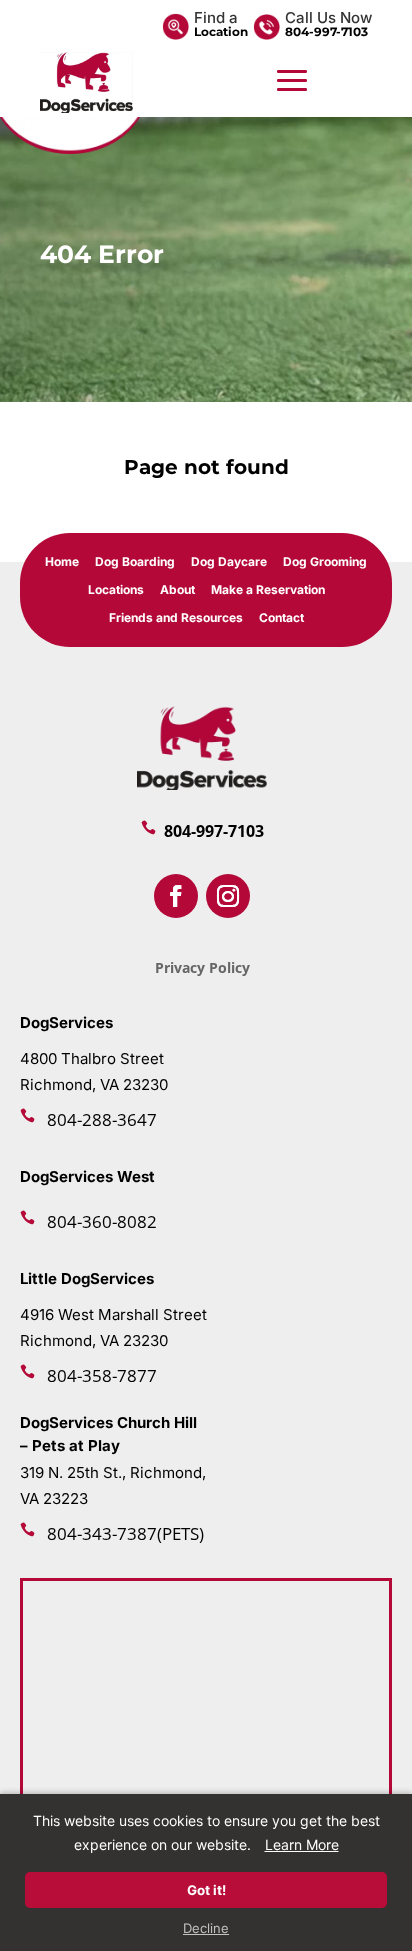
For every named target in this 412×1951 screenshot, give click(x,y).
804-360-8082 (102, 1221)
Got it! (206, 1890)
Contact (281, 618)
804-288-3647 (102, 1119)
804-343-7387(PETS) (125, 1533)
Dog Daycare (229, 562)
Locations (116, 590)
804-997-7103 (326, 31)
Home (62, 562)
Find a (216, 17)
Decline (206, 1928)
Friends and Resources (176, 618)
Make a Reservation (268, 590)
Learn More (302, 1844)
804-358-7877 (102, 1375)
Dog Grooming (325, 562)
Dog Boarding (135, 562)
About (177, 590)
